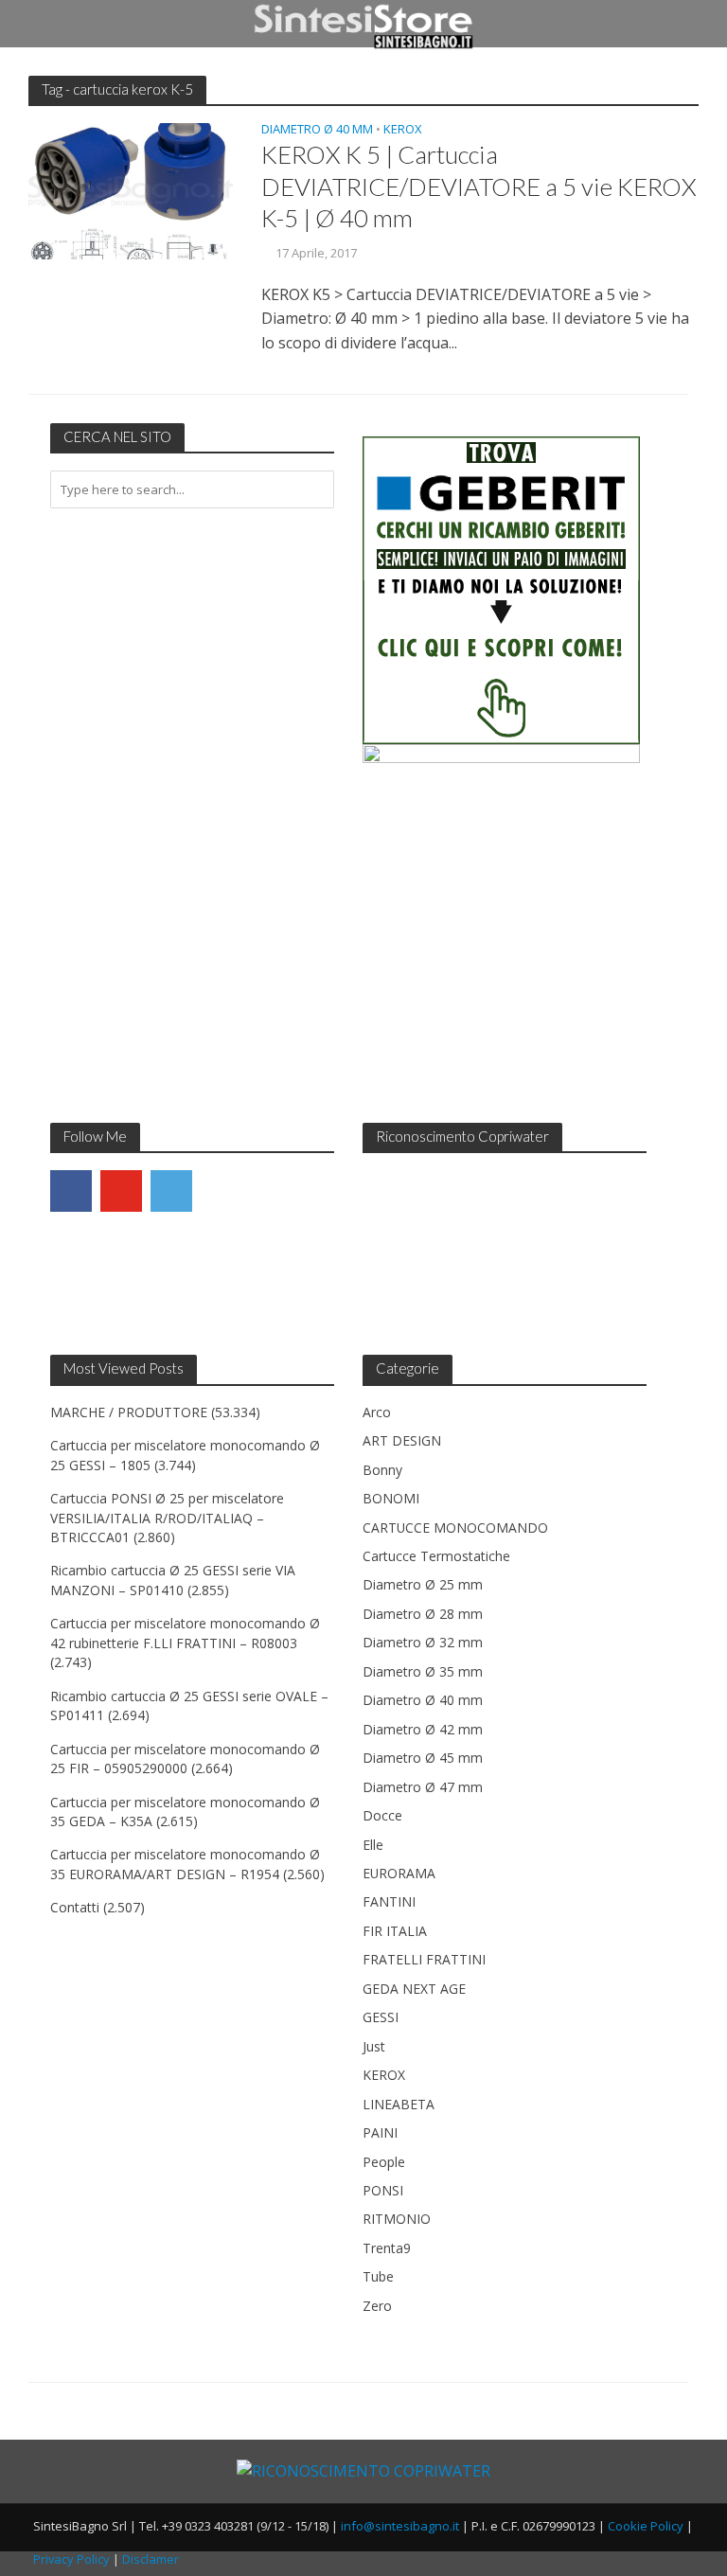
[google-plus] (222, 1191)
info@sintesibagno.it (400, 2526)
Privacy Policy (71, 2559)
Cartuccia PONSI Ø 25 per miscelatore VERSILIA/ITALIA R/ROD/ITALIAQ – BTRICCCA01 (167, 1518)
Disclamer (151, 2559)
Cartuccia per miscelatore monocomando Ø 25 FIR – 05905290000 (185, 1759)
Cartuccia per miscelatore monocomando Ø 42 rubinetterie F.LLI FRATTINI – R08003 (185, 1633)
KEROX (403, 130)
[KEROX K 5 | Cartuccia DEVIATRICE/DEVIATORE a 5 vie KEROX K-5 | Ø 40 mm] (131, 190)
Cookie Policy (646, 2526)
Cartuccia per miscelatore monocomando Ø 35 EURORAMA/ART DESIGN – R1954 (185, 1864)
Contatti (75, 1907)
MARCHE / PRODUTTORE (129, 1412)
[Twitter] (171, 1191)
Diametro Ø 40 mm (317, 130)
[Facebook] (71, 1191)
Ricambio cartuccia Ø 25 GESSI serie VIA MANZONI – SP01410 (173, 1580)
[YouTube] (121, 1191)
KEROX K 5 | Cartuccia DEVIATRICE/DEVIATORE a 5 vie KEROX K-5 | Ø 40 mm (479, 186)
